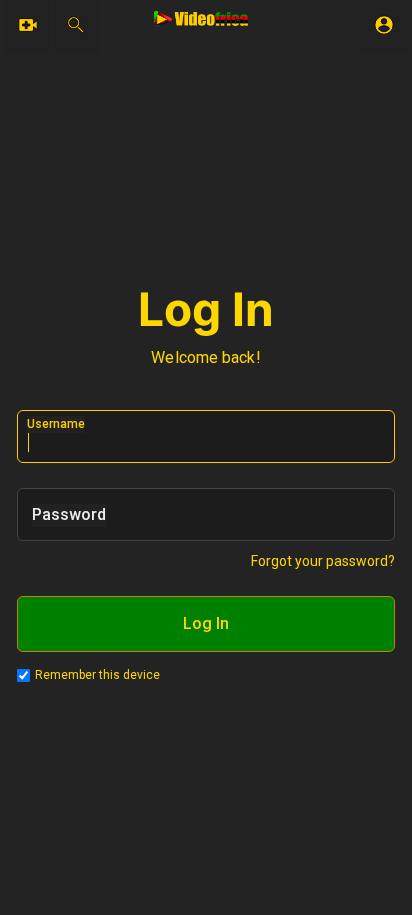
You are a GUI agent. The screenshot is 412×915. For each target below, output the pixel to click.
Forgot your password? (323, 561)
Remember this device (97, 675)
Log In (206, 623)
